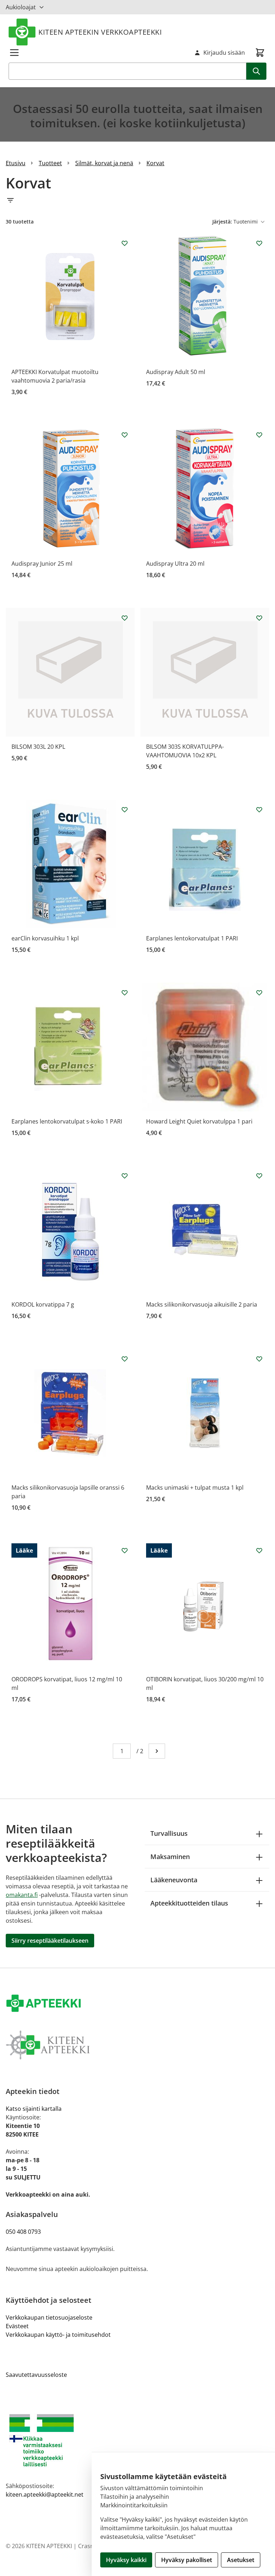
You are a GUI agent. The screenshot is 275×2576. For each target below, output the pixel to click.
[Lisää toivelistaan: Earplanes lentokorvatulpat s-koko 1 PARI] (125, 993)
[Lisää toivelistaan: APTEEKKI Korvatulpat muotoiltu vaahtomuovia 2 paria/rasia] (125, 243)
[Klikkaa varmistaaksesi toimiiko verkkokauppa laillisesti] (137, 2440)
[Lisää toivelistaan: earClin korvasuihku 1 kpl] (125, 810)
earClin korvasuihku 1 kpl (45, 938)
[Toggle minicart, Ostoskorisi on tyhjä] (260, 53)
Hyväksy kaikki (126, 2560)
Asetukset (241, 2560)
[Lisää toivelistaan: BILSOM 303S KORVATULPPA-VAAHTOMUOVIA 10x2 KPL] (259, 618)
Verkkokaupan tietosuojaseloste (49, 2317)
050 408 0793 (23, 2232)
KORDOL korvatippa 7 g (43, 1304)
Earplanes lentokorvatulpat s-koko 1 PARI (67, 1121)
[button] (137, 200)
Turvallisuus (169, 1833)
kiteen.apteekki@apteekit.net (45, 2494)
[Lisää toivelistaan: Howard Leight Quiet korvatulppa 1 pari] (259, 993)
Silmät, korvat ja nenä (104, 163)
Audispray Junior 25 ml (42, 564)
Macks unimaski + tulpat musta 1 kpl (195, 1488)
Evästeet (17, 2326)
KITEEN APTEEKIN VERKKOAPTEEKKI (100, 32)
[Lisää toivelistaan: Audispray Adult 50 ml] (259, 243)
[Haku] (256, 71)
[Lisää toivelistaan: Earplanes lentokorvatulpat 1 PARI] (259, 810)
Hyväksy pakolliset (187, 2560)
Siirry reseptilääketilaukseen (50, 1941)
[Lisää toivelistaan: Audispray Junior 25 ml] (125, 435)
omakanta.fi (22, 1895)
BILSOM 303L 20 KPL (38, 747)
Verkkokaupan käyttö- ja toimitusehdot (58, 2335)
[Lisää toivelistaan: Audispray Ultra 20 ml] (259, 435)
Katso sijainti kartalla (34, 2109)
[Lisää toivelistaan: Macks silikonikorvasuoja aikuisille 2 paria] (259, 1176)
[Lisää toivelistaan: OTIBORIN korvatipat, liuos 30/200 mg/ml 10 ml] (259, 1550)
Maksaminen (170, 1857)
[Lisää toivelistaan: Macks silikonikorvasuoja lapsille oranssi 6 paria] (125, 1359)
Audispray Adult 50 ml (176, 372)
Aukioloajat (21, 7)
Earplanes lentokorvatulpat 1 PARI (192, 938)
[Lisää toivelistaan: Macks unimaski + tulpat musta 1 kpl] (259, 1359)
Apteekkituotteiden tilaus (189, 1903)
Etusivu (16, 163)
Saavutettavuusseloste (36, 2375)
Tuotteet (50, 163)
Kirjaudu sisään (224, 53)
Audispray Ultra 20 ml (175, 564)
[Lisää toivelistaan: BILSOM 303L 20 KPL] (125, 618)
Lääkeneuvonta (174, 1880)
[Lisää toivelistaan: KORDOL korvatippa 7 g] (125, 1176)
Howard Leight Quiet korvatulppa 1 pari (199, 1121)
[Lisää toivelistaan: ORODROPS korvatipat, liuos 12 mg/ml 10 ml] (125, 1550)
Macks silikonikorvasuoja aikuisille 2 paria (202, 1304)
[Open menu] (14, 53)
